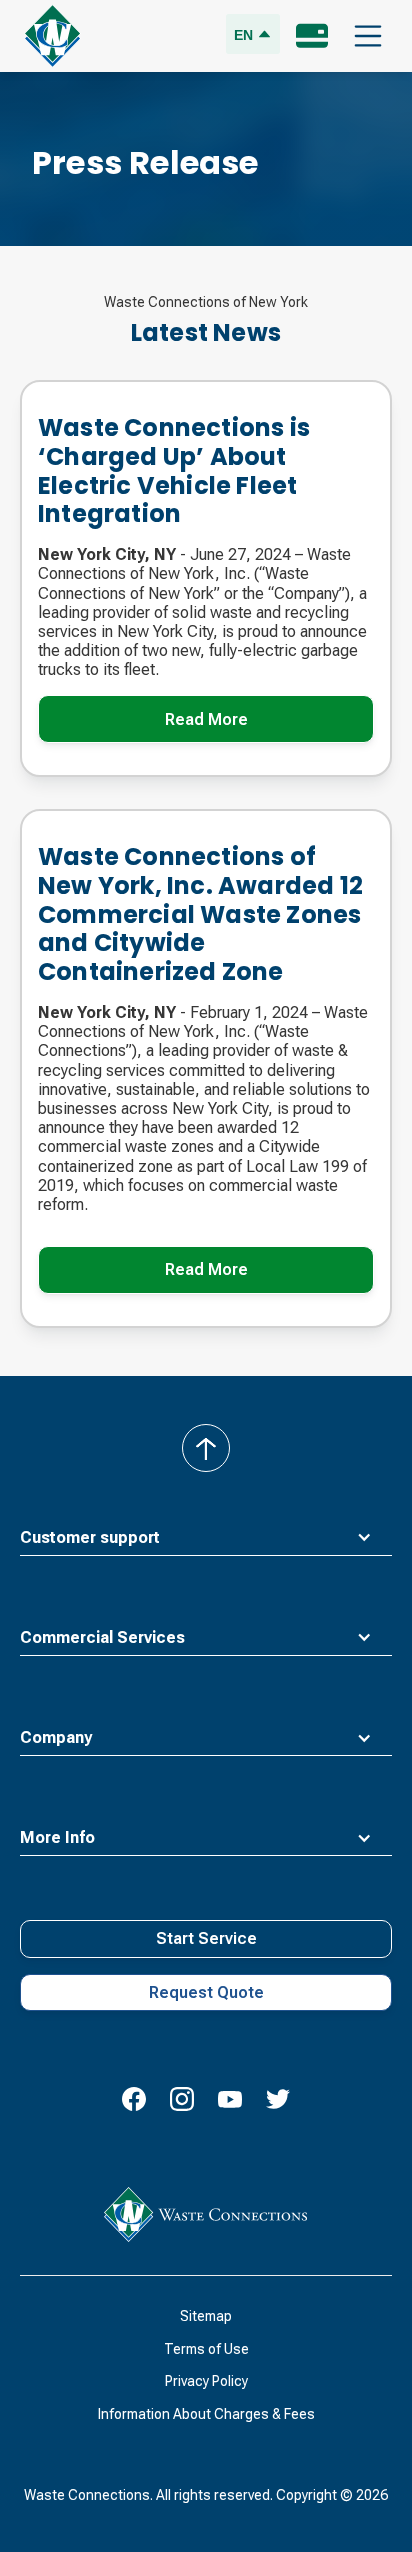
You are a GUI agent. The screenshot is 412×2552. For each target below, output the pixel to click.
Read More (206, 719)
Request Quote (206, 1992)
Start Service (206, 1938)
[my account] (312, 36)
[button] (368, 36)
